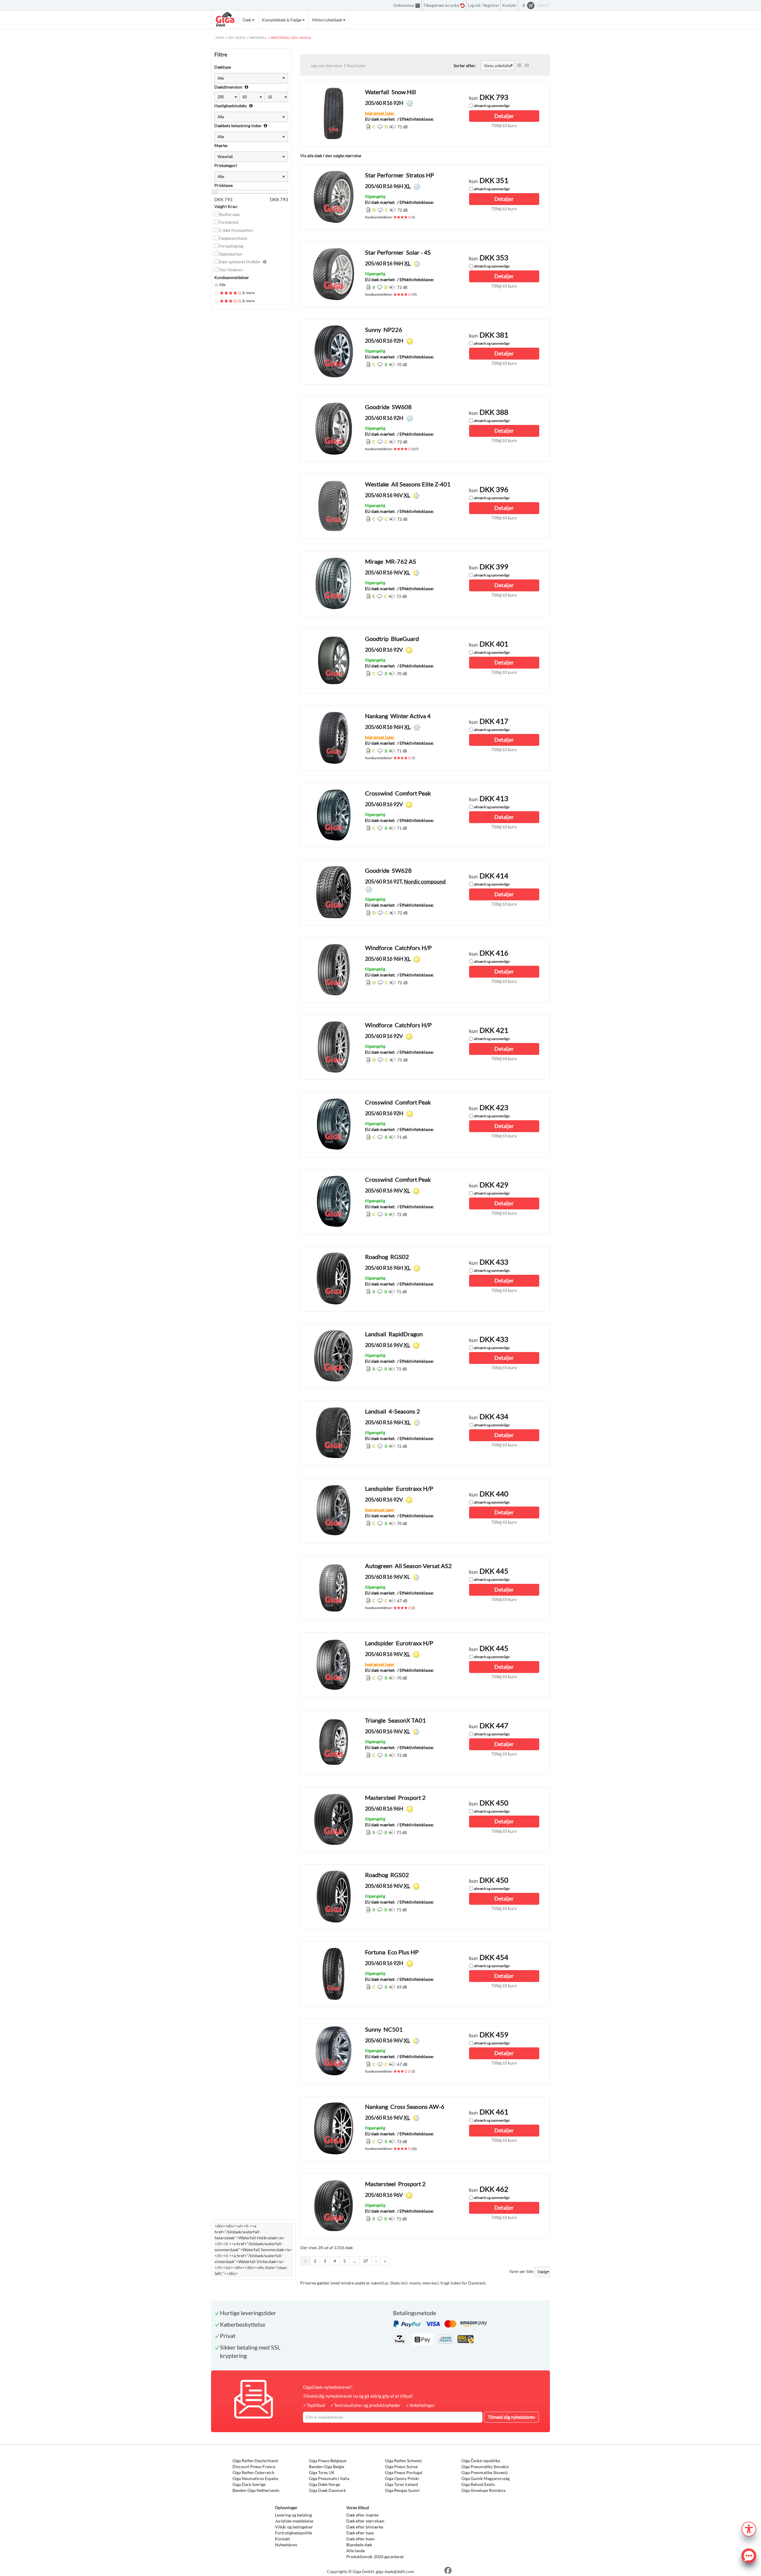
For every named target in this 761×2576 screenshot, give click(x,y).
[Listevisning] (519, 65)
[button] (749, 2528)
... (354, 2261)
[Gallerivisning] (527, 65)
